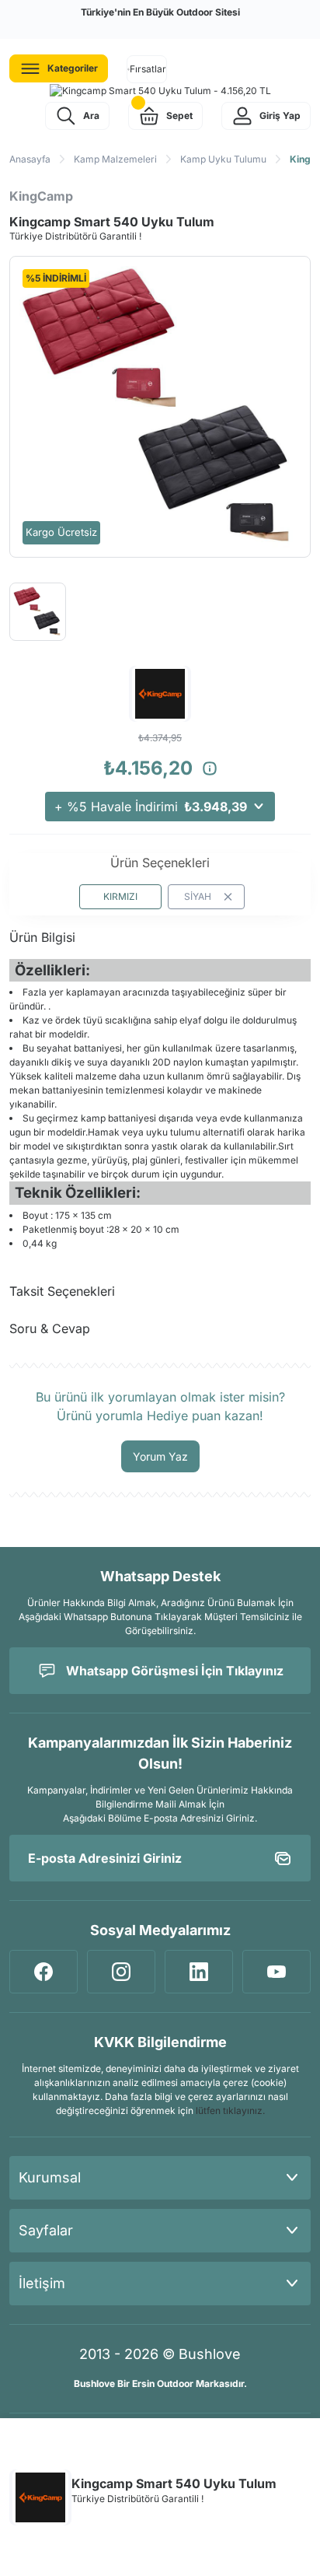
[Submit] (283, 1858)
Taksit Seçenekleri (62, 1291)
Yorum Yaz (160, 1456)
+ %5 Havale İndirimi (151, 807)
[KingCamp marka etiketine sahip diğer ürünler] (40, 2497)
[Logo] (160, 91)
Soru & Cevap (50, 1328)
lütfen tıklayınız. (230, 2110)
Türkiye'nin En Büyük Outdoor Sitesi (160, 12)
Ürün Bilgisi (42, 937)
